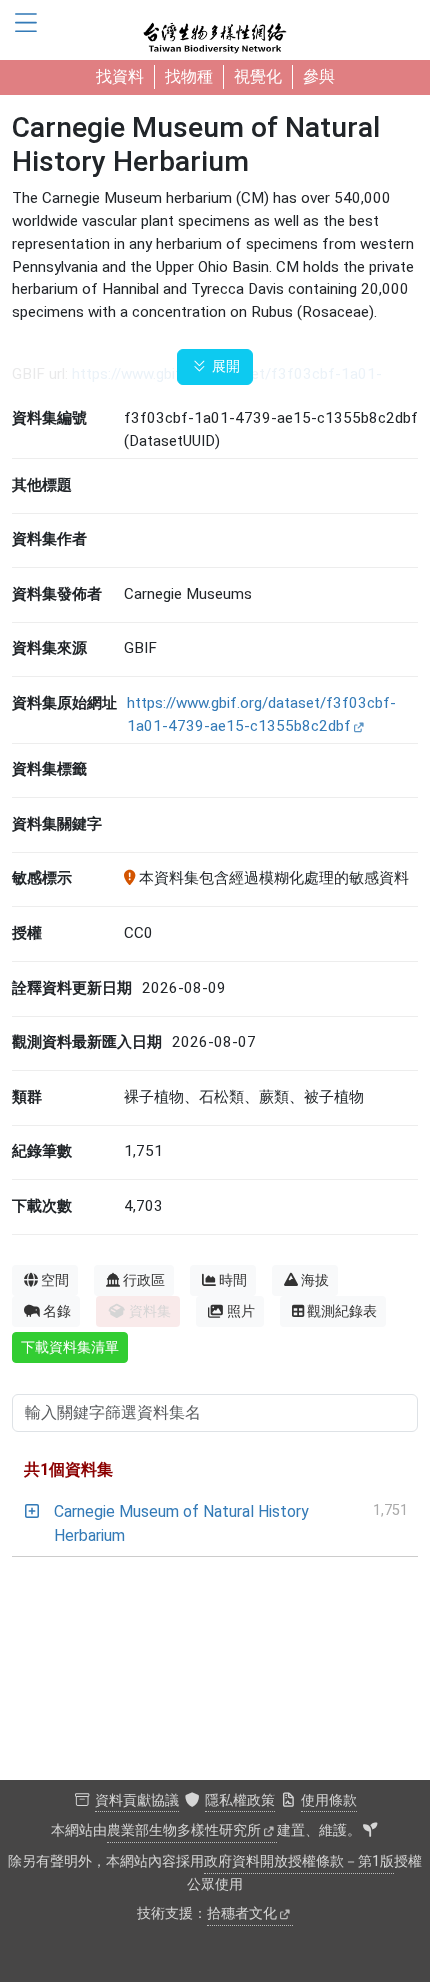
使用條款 (329, 1800)
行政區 (144, 1280)
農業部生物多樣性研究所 (184, 1830)
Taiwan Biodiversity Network (215, 30)
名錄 (57, 1311)
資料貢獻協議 (137, 1800)
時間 (233, 1280)
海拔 (315, 1280)
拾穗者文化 (242, 1913)
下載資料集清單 (70, 1347)
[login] (370, 1831)
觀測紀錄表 (342, 1311)
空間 (55, 1280)
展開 (224, 366)
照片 (241, 1311)
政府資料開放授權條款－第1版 (299, 1861)
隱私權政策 (240, 1800)
